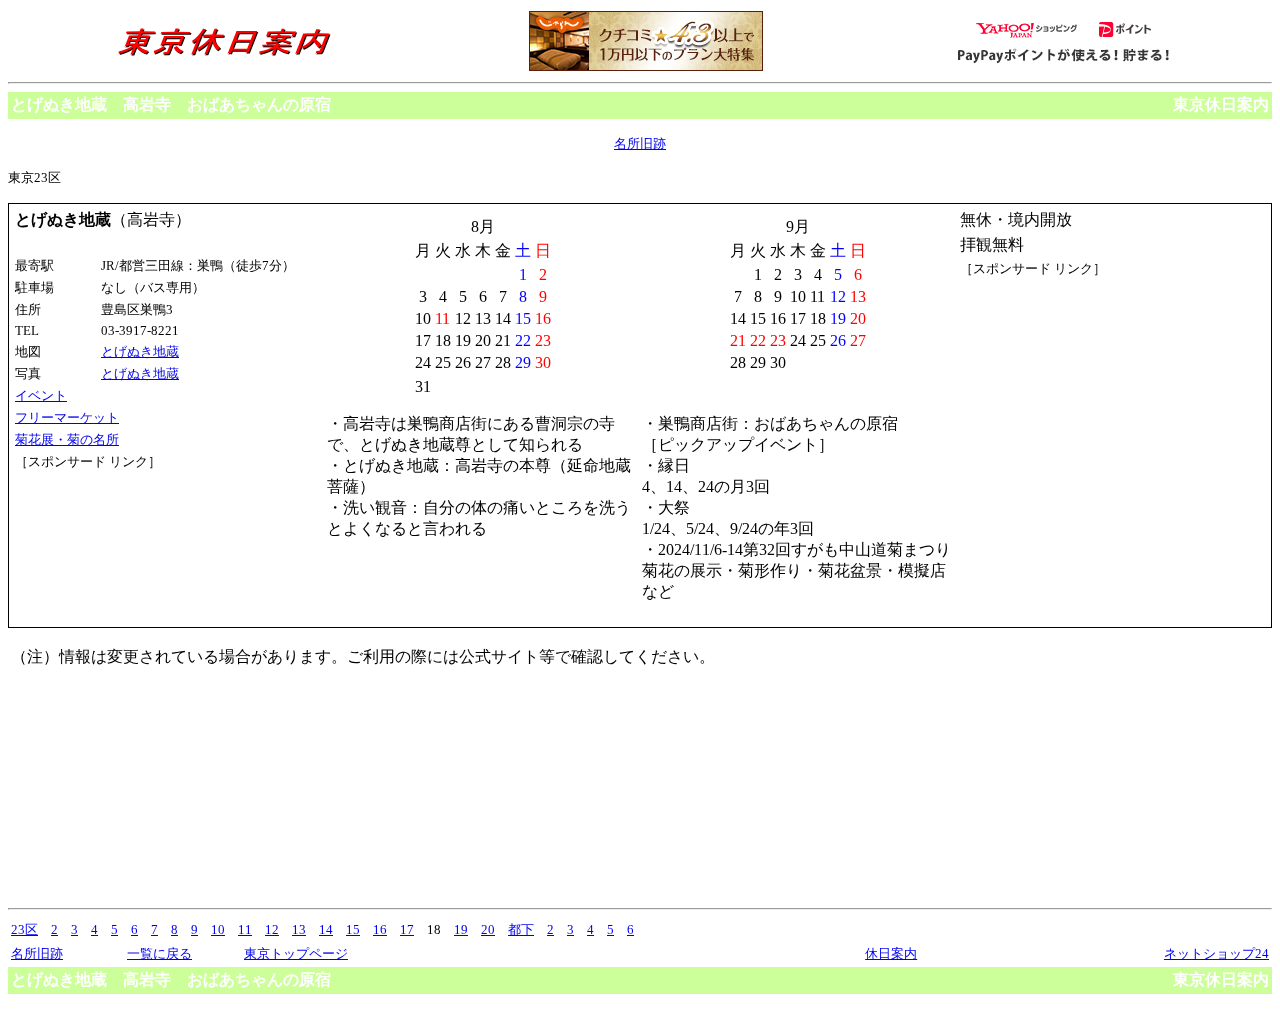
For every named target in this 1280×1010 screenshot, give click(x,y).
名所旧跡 (640, 143)
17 (407, 929)
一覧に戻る (159, 953)
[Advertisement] (105, 546)
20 (488, 929)
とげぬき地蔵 (140, 351)
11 (245, 929)
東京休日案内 (1221, 104)
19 (461, 929)
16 (380, 929)
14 (326, 929)
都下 (521, 929)
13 (299, 929)
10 (218, 929)
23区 (24, 929)
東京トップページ (296, 953)
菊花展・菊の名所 (67, 439)
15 (353, 929)
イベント (41, 395)
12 (272, 929)
